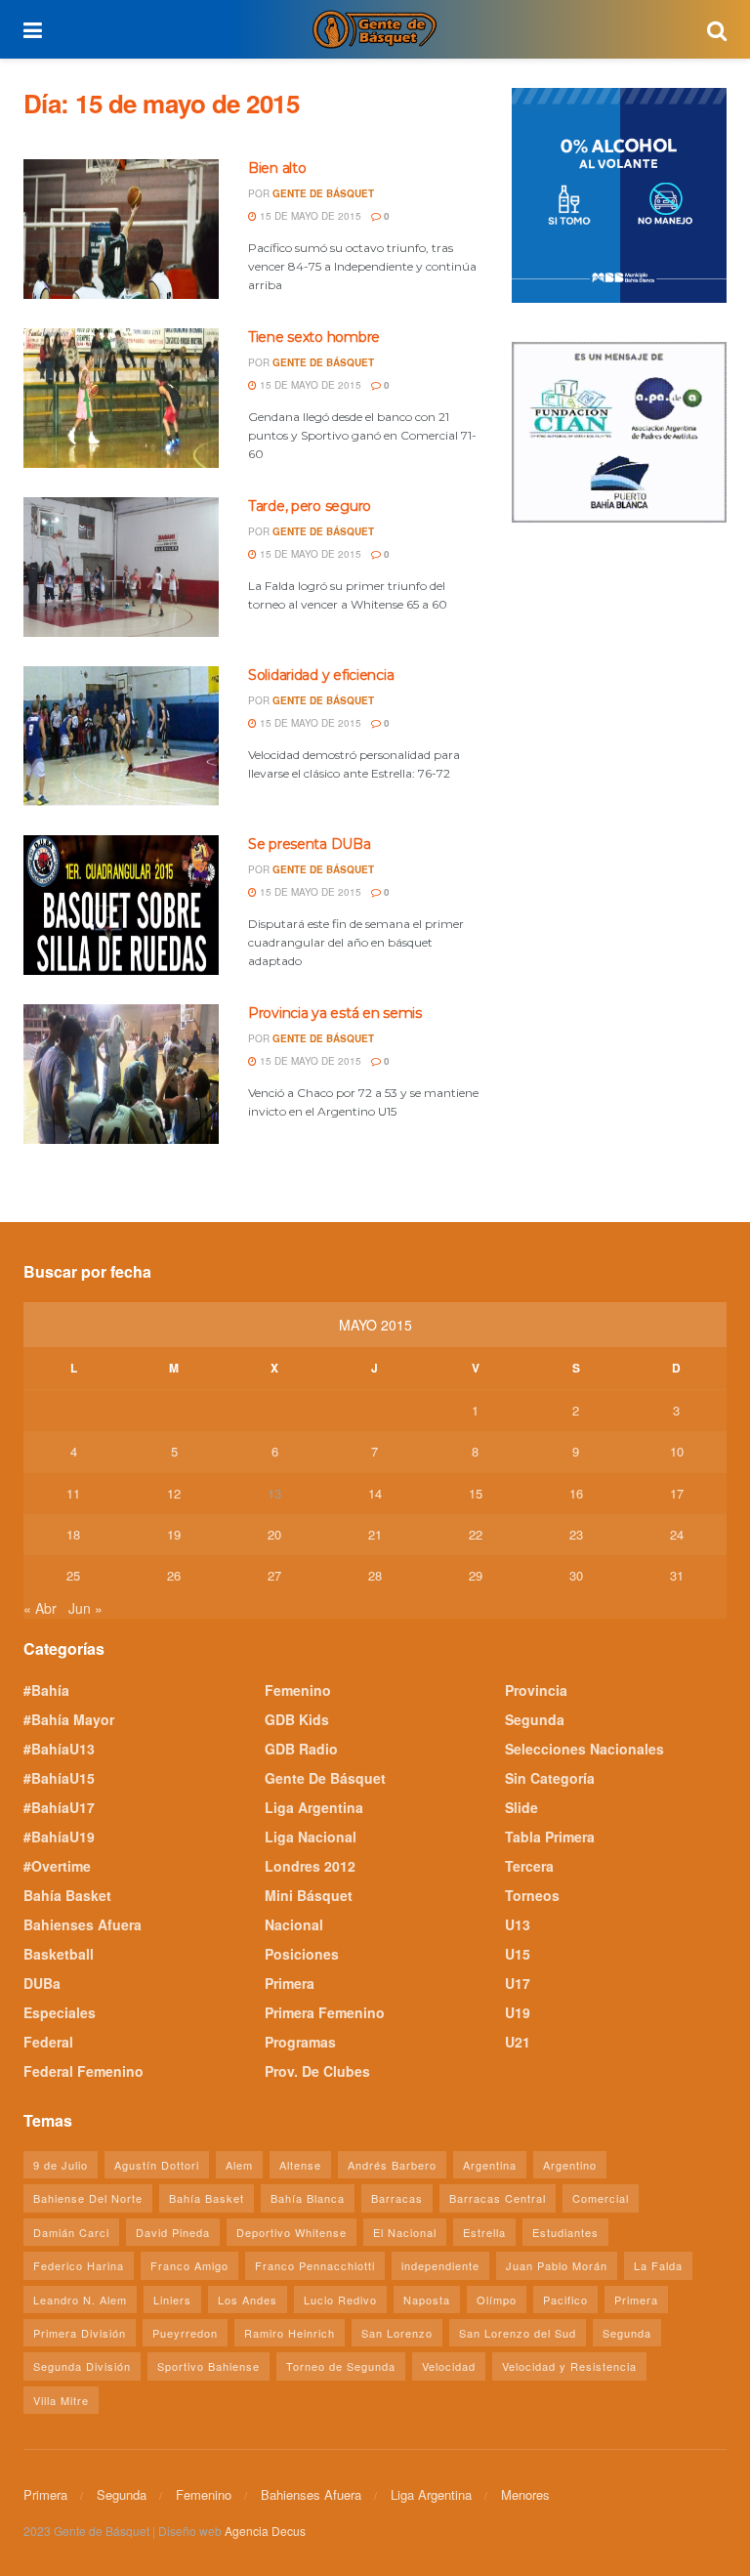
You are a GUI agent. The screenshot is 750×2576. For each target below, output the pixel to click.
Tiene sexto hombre (314, 337)
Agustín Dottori (157, 2165)
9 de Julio (61, 2165)
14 (375, 1493)
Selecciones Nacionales (584, 1749)
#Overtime (57, 1866)
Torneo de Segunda (341, 2366)
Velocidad (449, 2366)
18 (73, 1534)
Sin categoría (550, 1778)
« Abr (40, 1608)
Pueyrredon (185, 2333)
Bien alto (277, 168)
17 (677, 1493)
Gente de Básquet (323, 193)
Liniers (172, 2300)
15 (476, 1493)
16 (576, 1493)
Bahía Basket (67, 1895)
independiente (440, 2265)
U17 (518, 1983)
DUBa (42, 1983)
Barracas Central (498, 2198)
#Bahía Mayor (69, 1719)
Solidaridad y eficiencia (321, 675)
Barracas (397, 2198)
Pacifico (565, 2300)
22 (476, 1534)
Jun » (85, 1608)
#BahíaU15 (59, 1778)
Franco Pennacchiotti (315, 2265)
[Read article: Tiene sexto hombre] (121, 398)
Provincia (536, 1690)
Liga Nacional (311, 1837)
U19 (518, 2012)
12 (174, 1493)
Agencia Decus (265, 2531)
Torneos (532, 1895)
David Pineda (173, 2232)
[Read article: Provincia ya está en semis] (121, 1074)
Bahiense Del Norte (88, 2198)
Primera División (80, 2333)
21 (375, 1534)
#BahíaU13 (59, 1749)
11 (73, 1493)
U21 (518, 2042)
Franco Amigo (189, 2265)
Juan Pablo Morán (557, 2265)
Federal (48, 2042)
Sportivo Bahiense (208, 2366)
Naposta (427, 2300)
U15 (518, 1954)
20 (274, 1534)
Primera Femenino (325, 2012)
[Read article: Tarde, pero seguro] (121, 567)
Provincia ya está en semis (335, 1013)
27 (274, 1575)
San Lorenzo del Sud (518, 2333)
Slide (521, 1807)
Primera (290, 1983)
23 (576, 1534)
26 (174, 1575)
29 (476, 1575)
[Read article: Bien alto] (121, 229)
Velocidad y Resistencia (569, 2366)
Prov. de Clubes (317, 2071)
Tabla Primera (550, 1837)
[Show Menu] (33, 29)
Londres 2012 (310, 1866)
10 (677, 1451)
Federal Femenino (83, 2071)
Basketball (59, 1954)
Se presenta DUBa (310, 844)
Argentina (490, 2165)
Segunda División (82, 2366)
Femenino (298, 1690)
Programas (300, 2042)
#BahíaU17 (59, 1807)
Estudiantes (565, 2232)
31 (677, 1575)
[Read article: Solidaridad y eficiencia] (121, 736)
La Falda (658, 2265)
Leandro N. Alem (80, 2300)
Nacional (294, 1924)
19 (174, 1534)
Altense (300, 2165)
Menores (525, 2494)
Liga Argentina (314, 1807)
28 (375, 1575)
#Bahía (46, 1690)
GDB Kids (297, 1719)
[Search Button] (717, 29)
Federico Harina (79, 2265)
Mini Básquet (309, 1895)
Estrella (484, 2232)
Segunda (535, 1719)
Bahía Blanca (308, 2198)
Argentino (570, 2165)
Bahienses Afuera (83, 1924)
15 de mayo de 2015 (309, 216)
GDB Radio (301, 1749)
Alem (239, 2165)
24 (677, 1534)
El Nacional (405, 2232)
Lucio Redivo (340, 2300)
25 (73, 1575)
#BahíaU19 (59, 1837)
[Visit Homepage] (374, 29)
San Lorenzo (397, 2333)
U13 (518, 1924)
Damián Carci (71, 2232)
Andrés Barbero (392, 2165)
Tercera (529, 1866)
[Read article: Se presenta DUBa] (121, 905)
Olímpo (497, 2300)
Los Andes (248, 2300)
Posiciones (302, 1954)
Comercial (601, 2198)
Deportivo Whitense (292, 2232)
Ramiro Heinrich (290, 2333)
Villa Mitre (61, 2400)
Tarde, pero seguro (310, 506)
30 (576, 1575)
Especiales (60, 2012)
